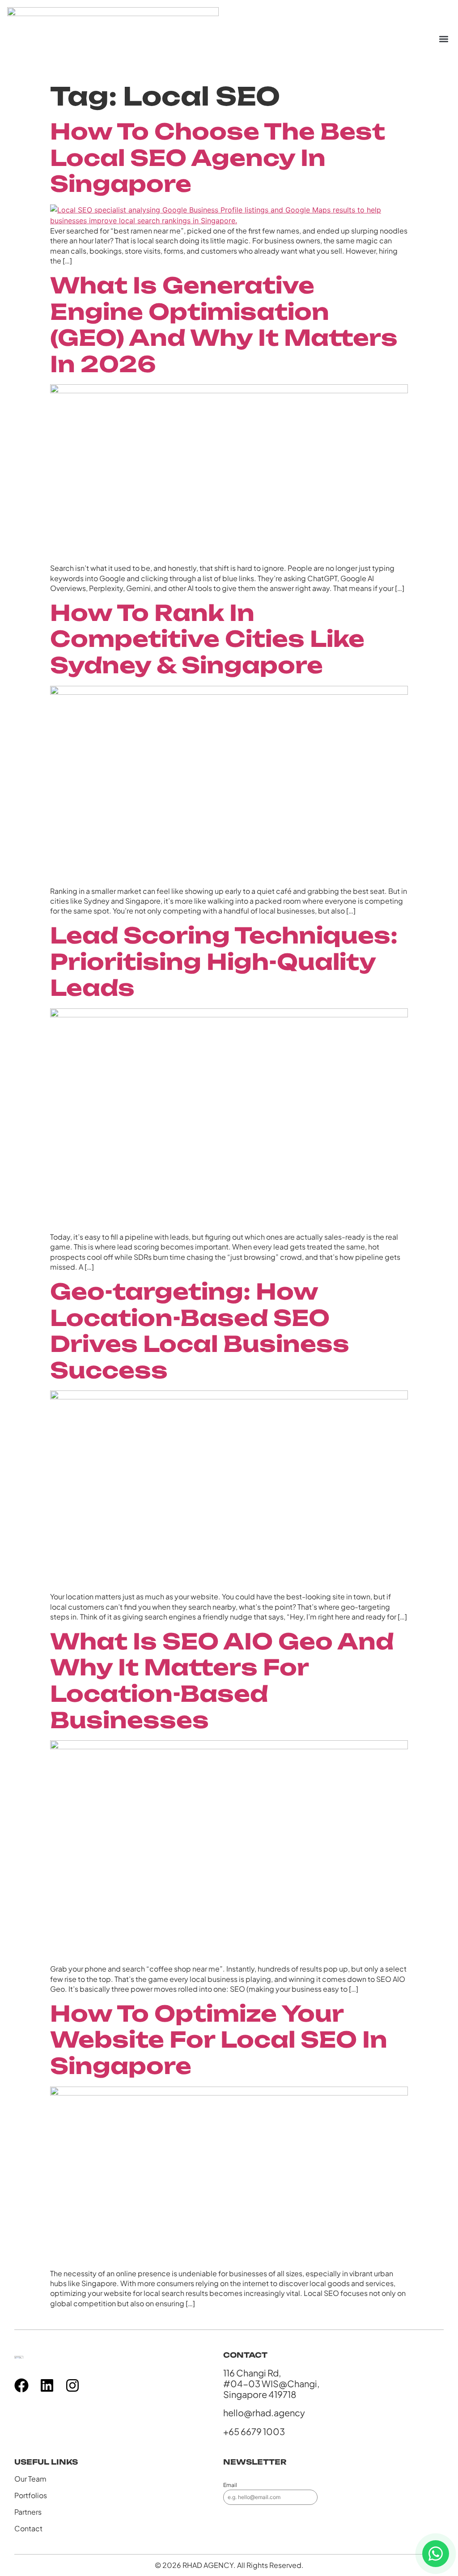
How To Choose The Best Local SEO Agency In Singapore (218, 157)
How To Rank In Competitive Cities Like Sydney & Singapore (207, 639)
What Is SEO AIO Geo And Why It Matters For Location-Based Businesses (222, 1681)
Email (230, 2485)
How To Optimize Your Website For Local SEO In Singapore (219, 2040)
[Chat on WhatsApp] (436, 2554)
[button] (443, 39)
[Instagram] (72, 2385)
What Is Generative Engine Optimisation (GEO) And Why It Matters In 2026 (224, 325)
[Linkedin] (47, 2385)
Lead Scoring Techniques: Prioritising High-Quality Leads (224, 961)
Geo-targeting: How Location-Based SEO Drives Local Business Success (200, 1331)
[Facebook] (21, 2385)
